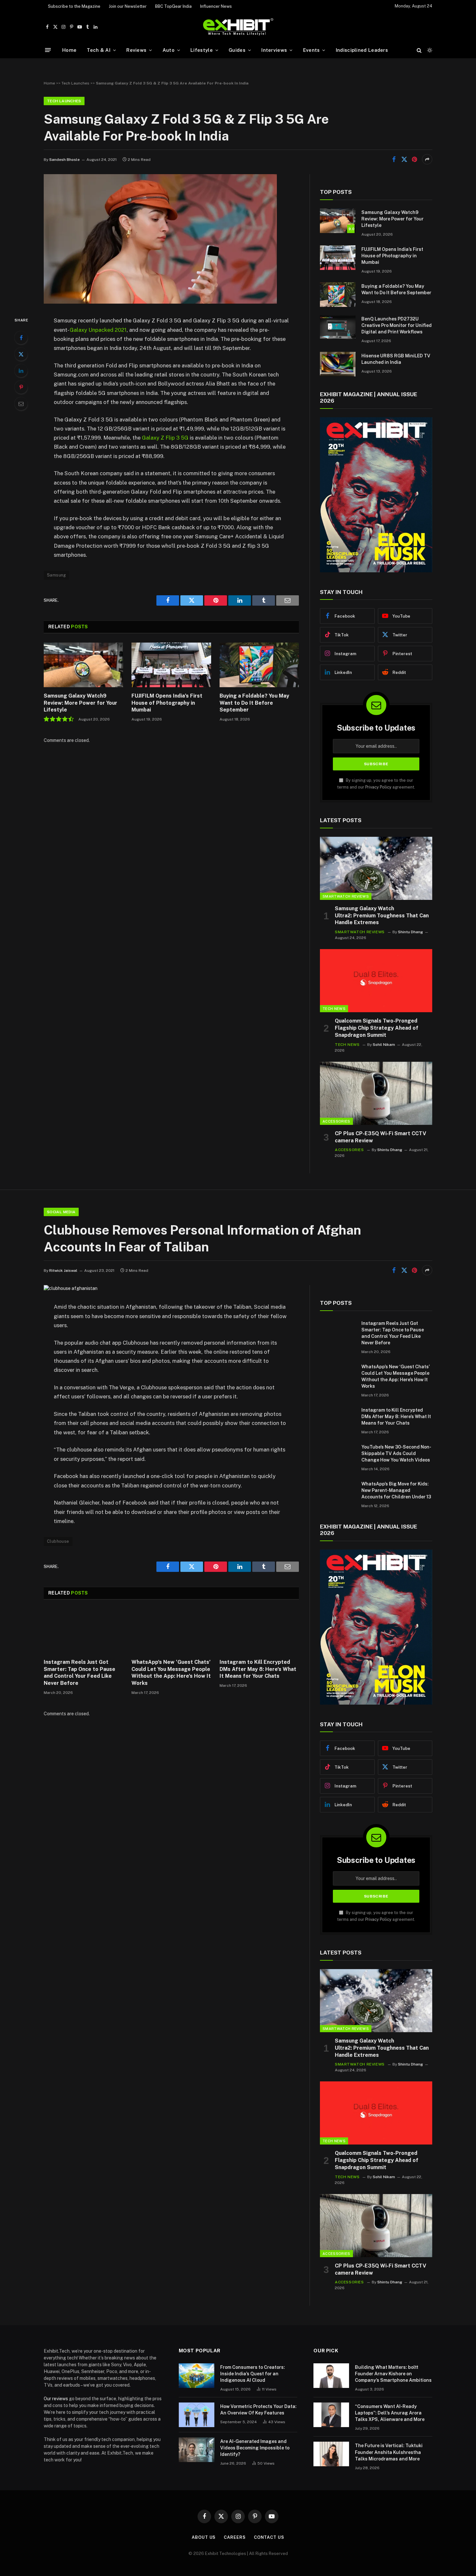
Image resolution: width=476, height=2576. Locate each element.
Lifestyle (202, 50)
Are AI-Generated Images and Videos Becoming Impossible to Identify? (255, 2448)
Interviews (274, 50)
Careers (235, 2537)
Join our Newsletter (128, 6)
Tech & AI (99, 50)
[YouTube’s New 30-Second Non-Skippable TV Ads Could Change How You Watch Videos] (338, 1455)
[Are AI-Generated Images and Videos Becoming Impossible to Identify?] (197, 2450)
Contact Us (269, 2537)
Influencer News (216, 6)
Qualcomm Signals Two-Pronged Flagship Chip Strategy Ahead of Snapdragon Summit (377, 1028)
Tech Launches (75, 83)
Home (69, 50)
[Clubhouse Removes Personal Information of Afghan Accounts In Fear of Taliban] (71, 1288)
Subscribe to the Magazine (74, 6)
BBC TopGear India (173, 6)
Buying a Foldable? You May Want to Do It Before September (254, 703)
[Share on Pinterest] (414, 159)
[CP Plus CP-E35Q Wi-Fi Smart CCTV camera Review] (376, 1093)
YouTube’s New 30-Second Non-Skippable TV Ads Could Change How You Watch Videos (396, 1453)
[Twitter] (21, 354)
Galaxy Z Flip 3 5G (165, 438)
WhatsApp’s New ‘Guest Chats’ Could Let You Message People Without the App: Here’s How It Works (171, 1673)
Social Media (61, 1212)
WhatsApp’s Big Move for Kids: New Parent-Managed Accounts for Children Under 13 (396, 1490)
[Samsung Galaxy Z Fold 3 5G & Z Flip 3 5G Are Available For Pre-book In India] (160, 302)
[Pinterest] (21, 387)
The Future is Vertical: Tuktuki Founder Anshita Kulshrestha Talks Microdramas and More (389, 2452)
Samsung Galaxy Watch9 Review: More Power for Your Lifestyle (80, 703)
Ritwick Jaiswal (63, 1271)
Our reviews (56, 2399)
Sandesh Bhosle (64, 160)
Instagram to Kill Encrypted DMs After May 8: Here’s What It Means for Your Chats (258, 1669)
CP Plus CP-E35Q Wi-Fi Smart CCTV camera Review (380, 1137)
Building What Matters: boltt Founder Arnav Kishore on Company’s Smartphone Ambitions (393, 2374)
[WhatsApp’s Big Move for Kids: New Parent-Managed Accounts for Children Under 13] (338, 1492)
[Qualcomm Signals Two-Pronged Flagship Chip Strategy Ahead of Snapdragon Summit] (376, 981)
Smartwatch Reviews (346, 896)
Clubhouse (58, 1541)
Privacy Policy (378, 787)
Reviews (136, 50)
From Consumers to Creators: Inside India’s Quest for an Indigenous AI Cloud (253, 2374)
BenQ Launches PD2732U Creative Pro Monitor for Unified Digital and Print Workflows (397, 325)
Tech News (334, 1009)
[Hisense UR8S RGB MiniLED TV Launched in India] (338, 364)
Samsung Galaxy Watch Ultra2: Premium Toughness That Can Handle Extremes (382, 916)
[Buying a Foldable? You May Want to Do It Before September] (259, 665)
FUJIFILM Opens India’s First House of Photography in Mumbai (167, 703)
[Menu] (48, 50)
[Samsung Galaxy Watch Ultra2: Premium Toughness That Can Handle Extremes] (376, 868)
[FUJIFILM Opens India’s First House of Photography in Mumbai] (171, 665)
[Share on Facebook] (394, 159)
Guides (237, 50)
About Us (204, 2537)
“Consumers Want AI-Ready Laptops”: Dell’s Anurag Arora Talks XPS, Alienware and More (390, 2413)
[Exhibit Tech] (238, 27)
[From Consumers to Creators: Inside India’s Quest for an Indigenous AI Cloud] (197, 2376)
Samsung (57, 575)
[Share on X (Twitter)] (404, 159)
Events (312, 50)
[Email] (21, 404)
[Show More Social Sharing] (427, 159)
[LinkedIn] (21, 371)
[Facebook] (21, 338)
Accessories (336, 1121)
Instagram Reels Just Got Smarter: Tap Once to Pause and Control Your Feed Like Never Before (79, 1673)
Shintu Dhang (410, 932)
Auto (169, 50)
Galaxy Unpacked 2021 (98, 330)
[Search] (419, 50)
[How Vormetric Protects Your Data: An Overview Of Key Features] (197, 2415)
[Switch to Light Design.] (429, 50)
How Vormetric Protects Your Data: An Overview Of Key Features (258, 2410)
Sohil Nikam (384, 1045)
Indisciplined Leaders (362, 50)
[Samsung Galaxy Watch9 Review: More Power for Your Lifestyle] (83, 665)
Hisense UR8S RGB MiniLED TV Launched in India (396, 359)
